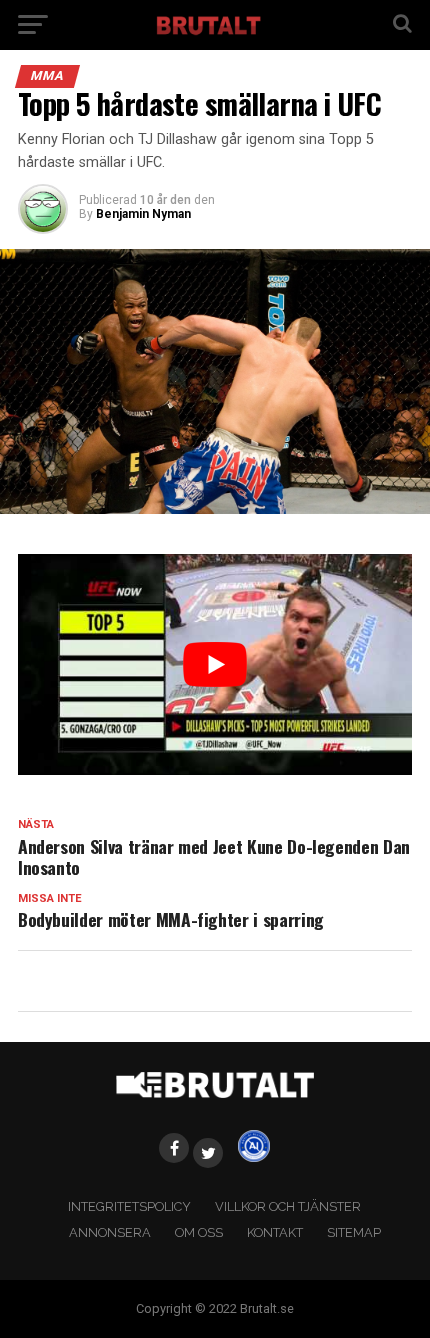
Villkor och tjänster (288, 1206)
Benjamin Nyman (143, 214)
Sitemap (354, 1232)
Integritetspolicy (129, 1206)
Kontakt (275, 1232)
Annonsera (110, 1232)
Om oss (199, 1232)
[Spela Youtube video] (215, 665)
